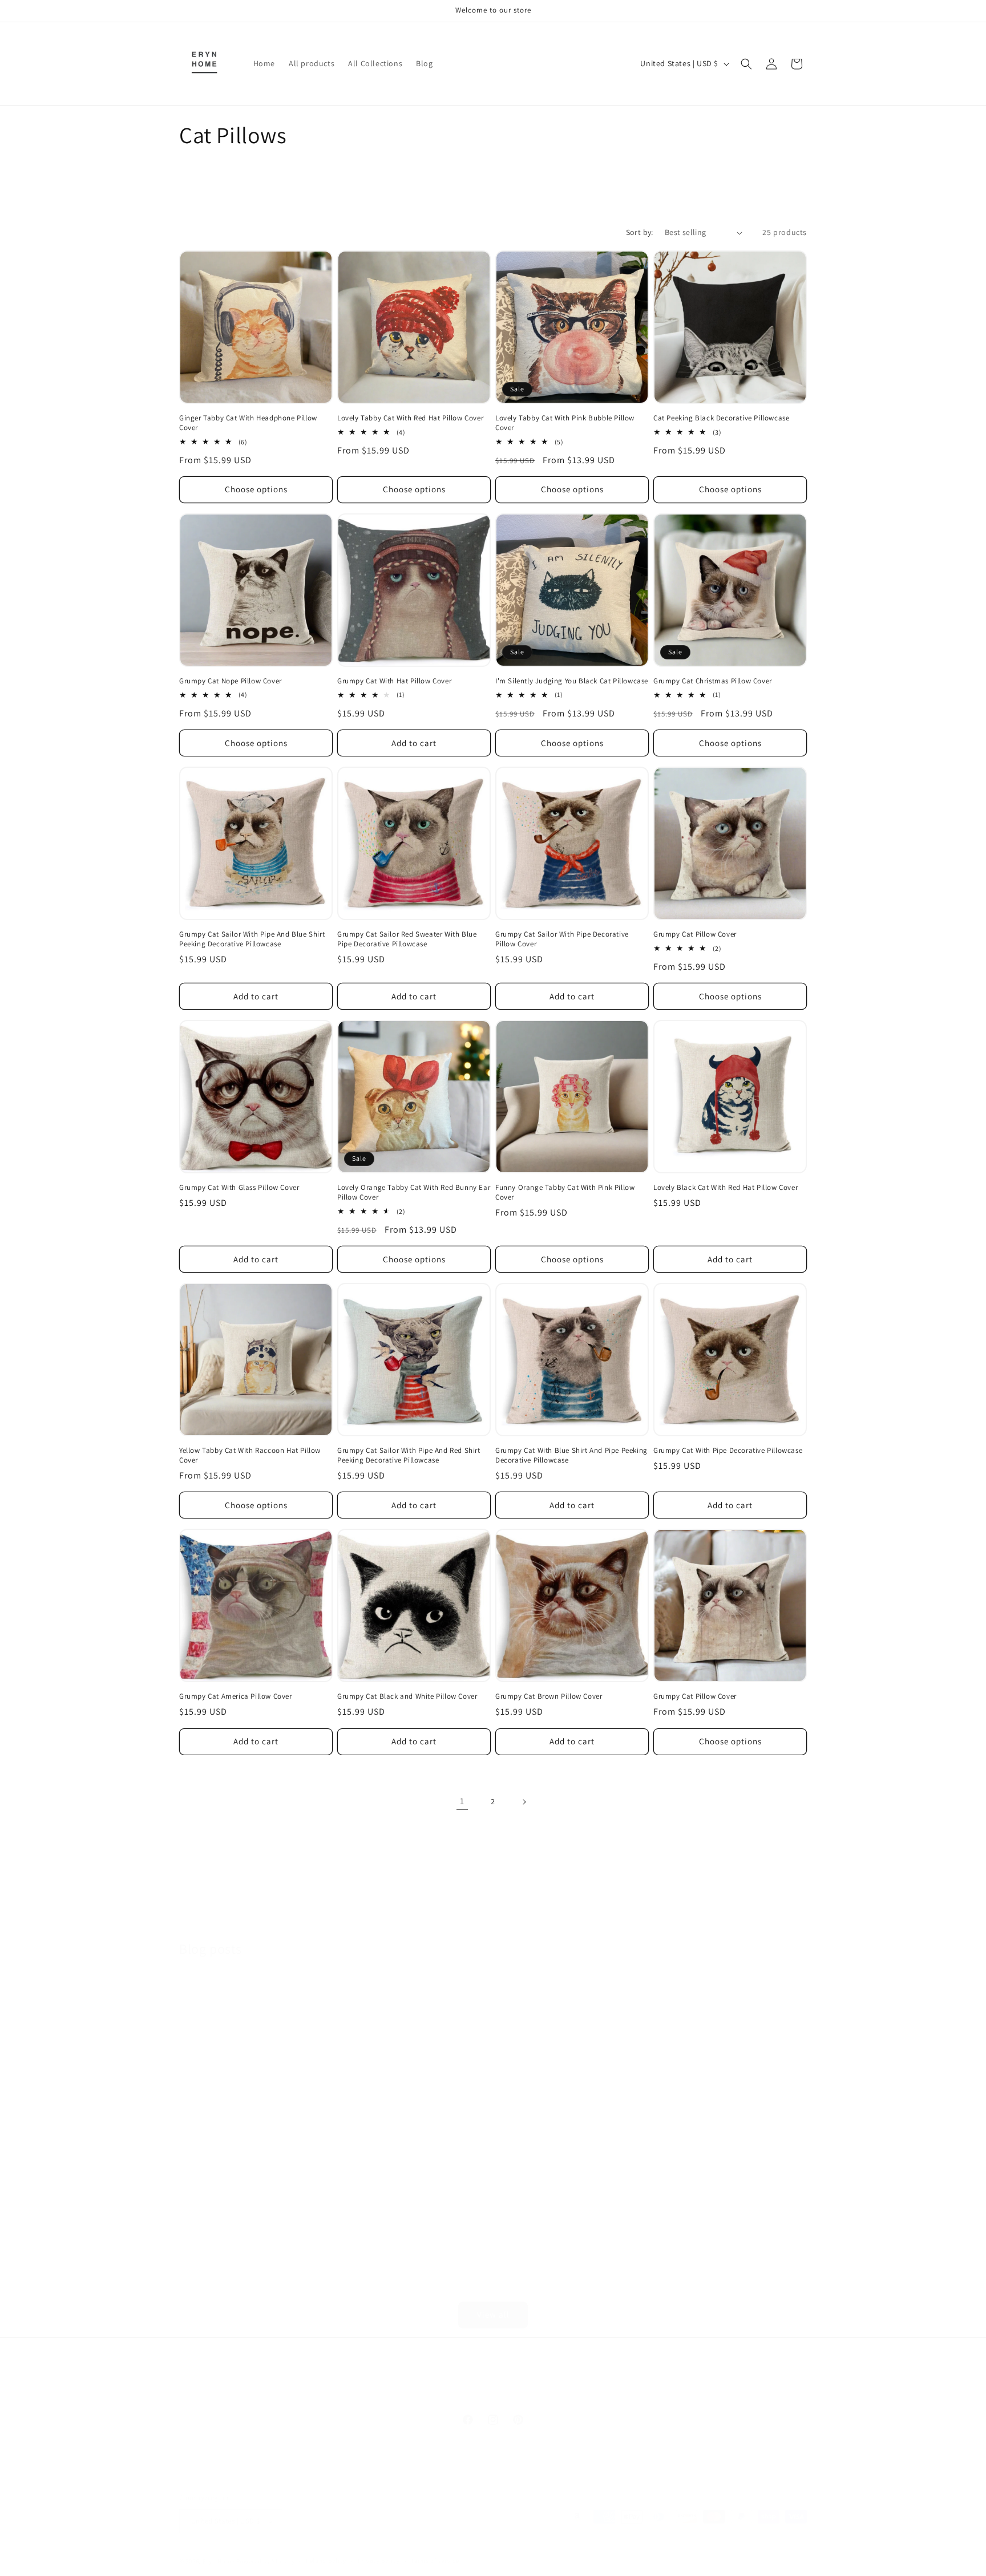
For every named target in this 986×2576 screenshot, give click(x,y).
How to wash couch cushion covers (407, 2106)
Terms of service (435, 2561)
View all (493, 2314)
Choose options (256, 489)
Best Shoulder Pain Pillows (563, 2106)
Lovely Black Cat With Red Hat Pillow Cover (726, 1188)
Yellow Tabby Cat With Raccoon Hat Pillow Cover (250, 1455)
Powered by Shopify (266, 2561)
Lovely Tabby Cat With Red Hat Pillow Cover (410, 418)
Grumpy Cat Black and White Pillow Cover (407, 1696)
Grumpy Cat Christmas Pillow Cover (713, 681)
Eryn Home (219, 2561)
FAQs (400, 2391)
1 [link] (462, 1801)
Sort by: (640, 232)
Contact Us (360, 2391)
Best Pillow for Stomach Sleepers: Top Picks (721, 2115)
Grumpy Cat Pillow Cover (695, 934)
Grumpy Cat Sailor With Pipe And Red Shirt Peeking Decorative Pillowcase (409, 1455)
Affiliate (315, 2391)
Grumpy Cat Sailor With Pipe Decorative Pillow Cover (562, 939)
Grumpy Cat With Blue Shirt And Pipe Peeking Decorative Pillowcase (571, 1455)
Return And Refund (455, 2391)
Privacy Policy (526, 2391)
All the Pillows (658, 2391)
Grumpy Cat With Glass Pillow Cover (239, 1188)
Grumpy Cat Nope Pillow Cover (231, 681)
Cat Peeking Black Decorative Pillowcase (721, 418)
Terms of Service (591, 2391)
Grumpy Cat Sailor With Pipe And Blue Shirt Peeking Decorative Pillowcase (252, 939)
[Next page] (524, 1802)
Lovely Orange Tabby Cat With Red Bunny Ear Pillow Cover (414, 1192)
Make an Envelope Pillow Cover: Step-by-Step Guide (247, 2115)
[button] (746, 64)
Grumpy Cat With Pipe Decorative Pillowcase (728, 1451)
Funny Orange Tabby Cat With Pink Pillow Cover (565, 1192)
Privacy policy (379, 2561)
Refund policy (326, 2561)
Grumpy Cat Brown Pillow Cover (549, 1696)
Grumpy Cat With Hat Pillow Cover (394, 681)
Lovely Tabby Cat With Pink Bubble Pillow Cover (565, 423)
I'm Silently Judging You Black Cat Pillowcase (572, 681)
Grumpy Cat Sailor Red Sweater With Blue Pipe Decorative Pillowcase (407, 939)
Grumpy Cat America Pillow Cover (236, 1696)
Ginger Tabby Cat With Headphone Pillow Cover (248, 423)
